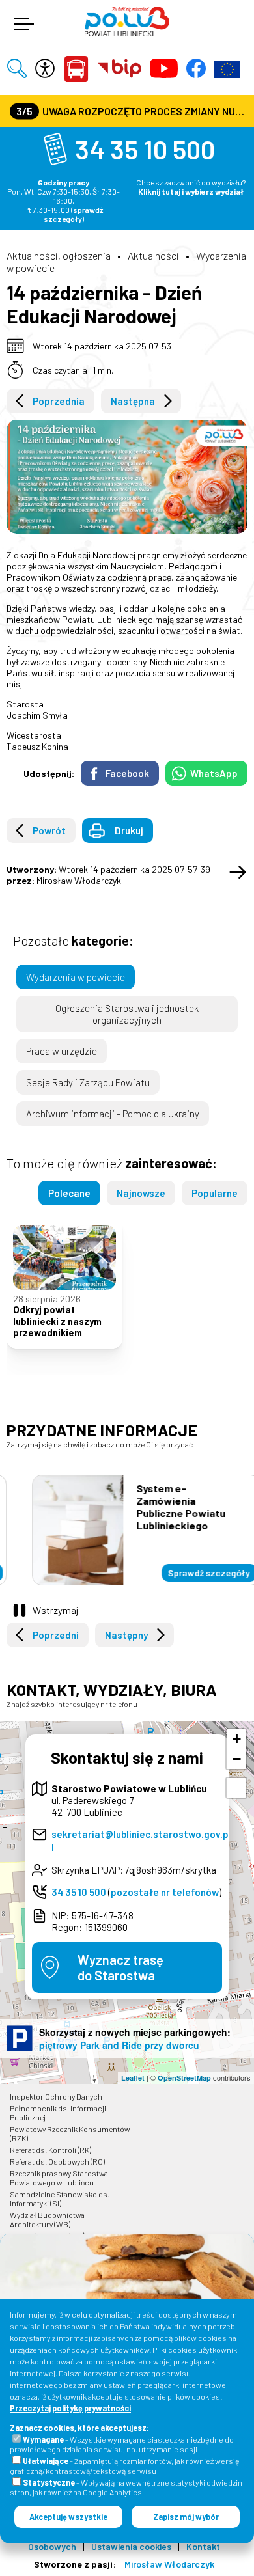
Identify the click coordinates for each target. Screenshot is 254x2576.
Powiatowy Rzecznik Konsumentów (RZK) (70, 2133)
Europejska (227, 69)
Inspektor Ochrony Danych (56, 2096)
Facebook (127, 773)
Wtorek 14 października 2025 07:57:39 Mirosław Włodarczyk (108, 875)
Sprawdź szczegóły (190, 1573)
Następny (126, 1635)
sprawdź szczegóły (74, 214)
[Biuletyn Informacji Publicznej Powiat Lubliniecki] (120, 69)
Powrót (49, 830)
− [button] (237, 1759)
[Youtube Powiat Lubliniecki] (164, 69)
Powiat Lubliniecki (76, 69)
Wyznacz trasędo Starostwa (120, 1967)
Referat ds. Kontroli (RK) (50, 2150)
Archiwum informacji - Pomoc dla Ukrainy (113, 1114)
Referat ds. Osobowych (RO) (57, 2161)
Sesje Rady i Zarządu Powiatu (88, 1082)
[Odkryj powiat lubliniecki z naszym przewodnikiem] (64, 1257)
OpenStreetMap (184, 2078)
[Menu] (23, 25)
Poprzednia (59, 401)
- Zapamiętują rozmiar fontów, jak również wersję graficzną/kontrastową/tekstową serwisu (125, 2466)
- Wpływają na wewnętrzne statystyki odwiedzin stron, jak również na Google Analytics (126, 2487)
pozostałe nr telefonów (165, 1892)
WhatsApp (214, 773)
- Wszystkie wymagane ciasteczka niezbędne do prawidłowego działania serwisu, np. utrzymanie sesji (122, 2444)
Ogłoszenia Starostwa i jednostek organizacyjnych (127, 1014)
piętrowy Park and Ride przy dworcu (119, 2045)
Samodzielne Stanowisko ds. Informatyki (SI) (60, 2199)
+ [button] (237, 1739)
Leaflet (133, 2078)
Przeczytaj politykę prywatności (70, 2408)
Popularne (215, 1193)
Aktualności (153, 255)
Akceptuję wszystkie (68, 2517)
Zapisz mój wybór (186, 2517)
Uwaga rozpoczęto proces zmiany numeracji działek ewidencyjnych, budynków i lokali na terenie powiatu (132, 111)
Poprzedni (56, 1635)
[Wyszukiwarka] (17, 69)
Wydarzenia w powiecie (76, 977)
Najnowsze (141, 1193)
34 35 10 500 (145, 149)
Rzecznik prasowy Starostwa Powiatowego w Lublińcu (59, 2178)
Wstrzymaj (55, 1610)
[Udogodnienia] (45, 69)
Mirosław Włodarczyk (169, 2564)
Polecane (69, 1193)
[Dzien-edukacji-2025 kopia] (127, 477)
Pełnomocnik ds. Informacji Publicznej (58, 2113)
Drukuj (129, 830)
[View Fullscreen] (236, 1788)
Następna (133, 401)
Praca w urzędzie (62, 1051)
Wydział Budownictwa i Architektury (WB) (49, 2219)
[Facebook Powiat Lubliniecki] (196, 69)
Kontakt (203, 2546)
